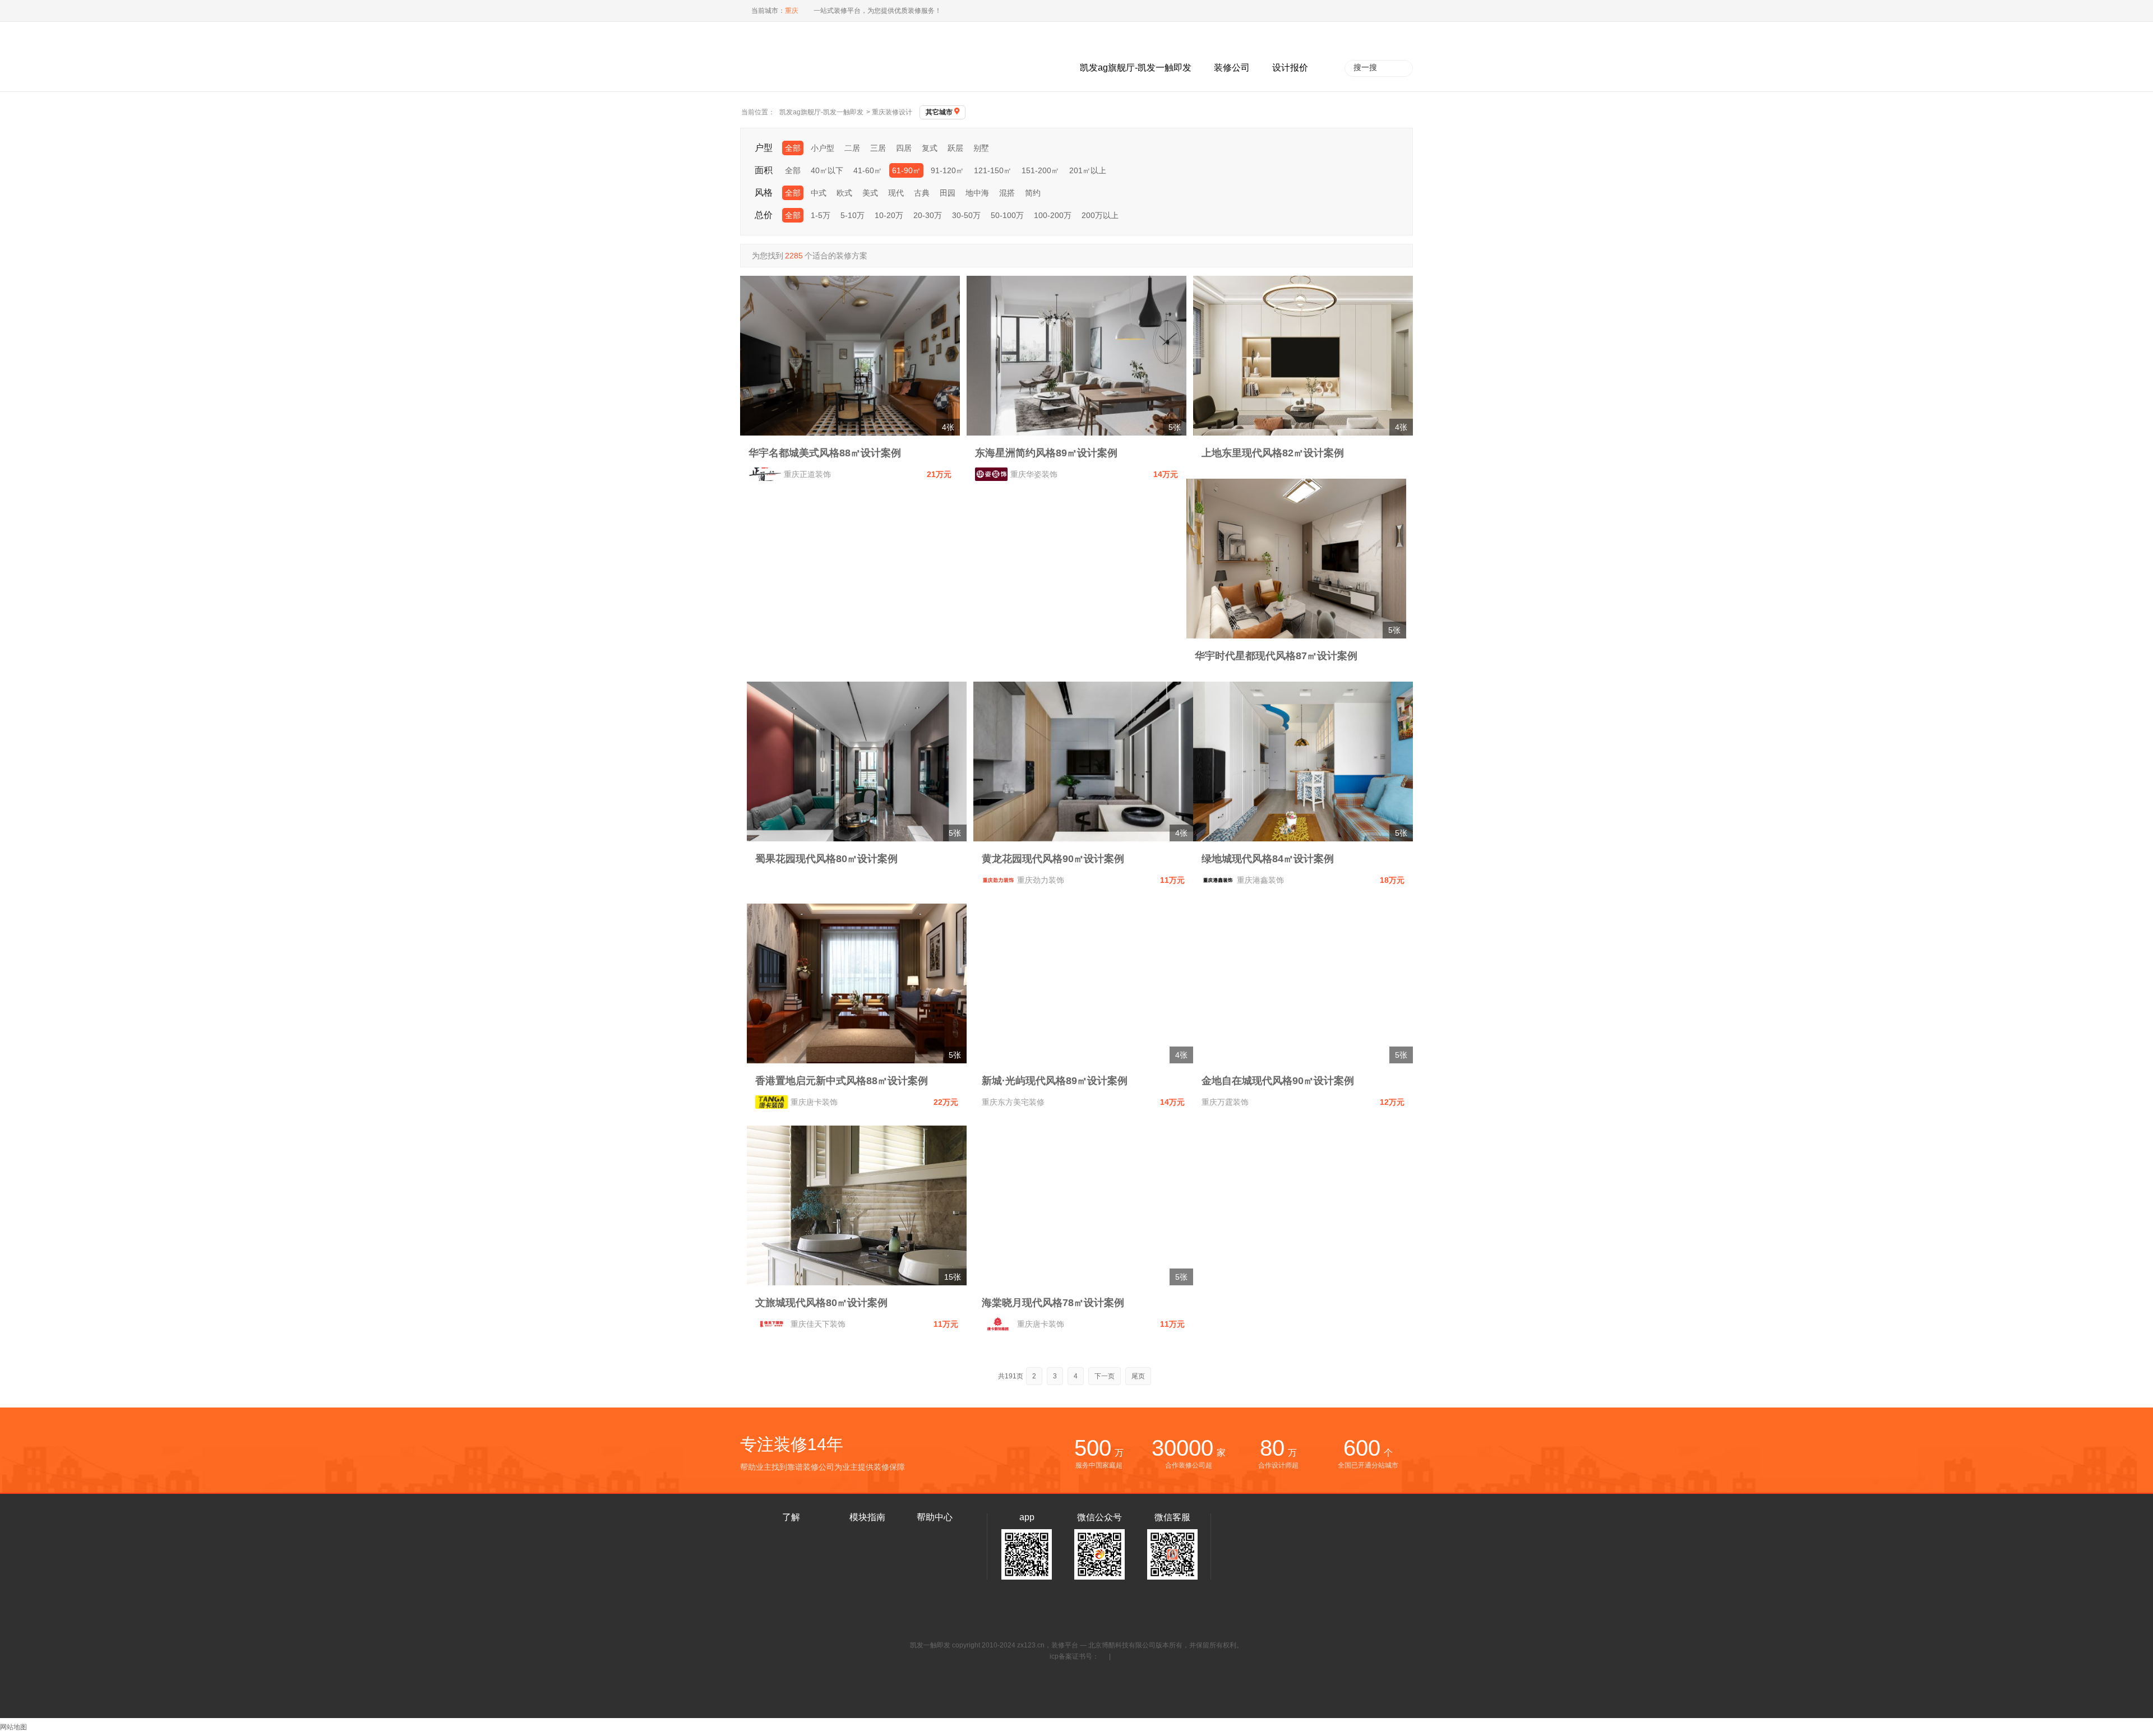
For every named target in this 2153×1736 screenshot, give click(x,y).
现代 (896, 193)
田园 (948, 193)
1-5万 (821, 215)
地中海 (977, 193)
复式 (930, 148)
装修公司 (1232, 68)
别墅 (981, 148)
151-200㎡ (1040, 170)
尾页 (1138, 1376)
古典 (922, 193)
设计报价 (1290, 68)
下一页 (1105, 1376)
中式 (819, 193)
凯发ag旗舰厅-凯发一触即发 (1136, 68)
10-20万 (889, 215)
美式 (870, 193)
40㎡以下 (827, 170)
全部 (793, 148)
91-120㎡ (947, 170)
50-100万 (1007, 215)
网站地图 (13, 1727)
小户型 (823, 148)
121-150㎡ (993, 170)
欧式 (844, 193)
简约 (1033, 193)
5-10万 (853, 215)
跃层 (955, 148)
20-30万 (928, 215)
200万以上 (1100, 215)
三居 (878, 148)
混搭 (1007, 193)
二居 (852, 148)
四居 (904, 148)
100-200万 (1053, 215)
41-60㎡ (868, 170)
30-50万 (966, 215)
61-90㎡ (906, 170)
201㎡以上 (1088, 170)
